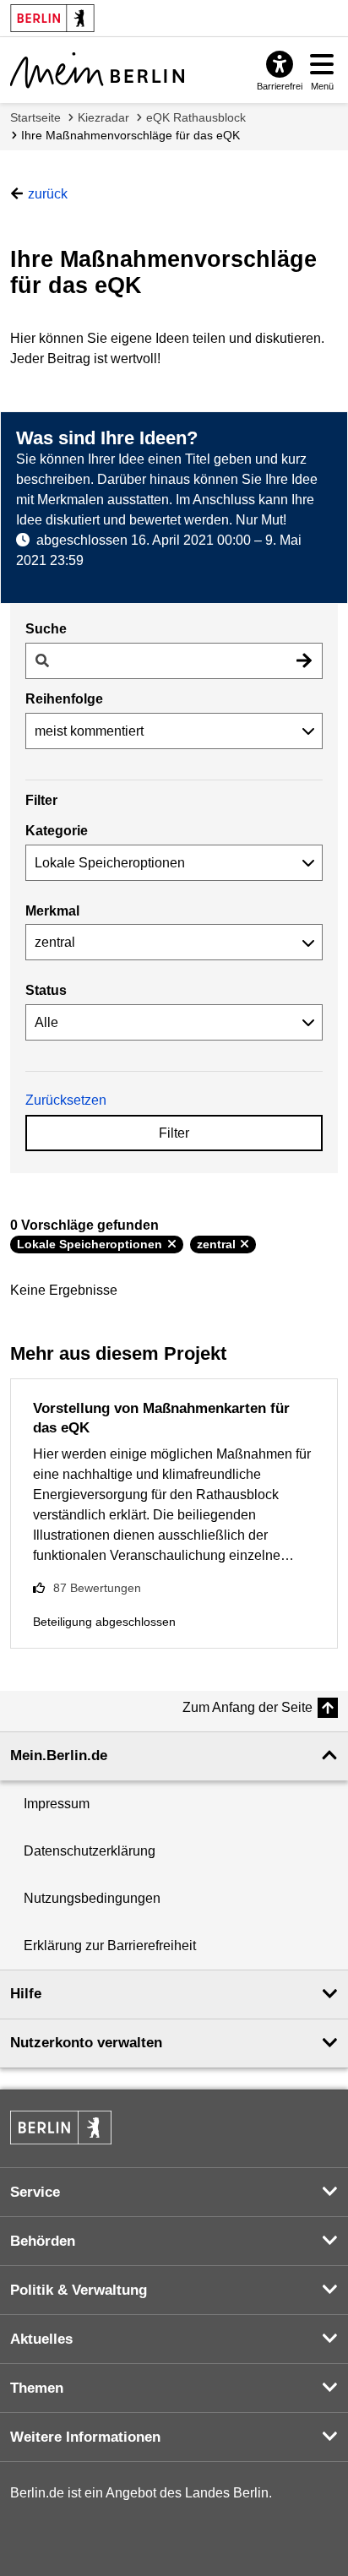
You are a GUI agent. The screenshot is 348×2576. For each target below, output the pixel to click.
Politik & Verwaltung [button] (79, 2290)
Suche (46, 629)
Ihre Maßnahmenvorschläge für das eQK (130, 135)
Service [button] (35, 2192)
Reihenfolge (64, 699)
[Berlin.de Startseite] (61, 2128)
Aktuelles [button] (41, 2339)
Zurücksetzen (66, 1100)
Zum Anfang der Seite (247, 1707)
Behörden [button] (43, 2241)
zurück (48, 194)
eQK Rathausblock (196, 117)
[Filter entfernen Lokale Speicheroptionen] (172, 1244)
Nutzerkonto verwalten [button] (86, 2043)
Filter (174, 1133)
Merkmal (52, 911)
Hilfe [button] (26, 1994)
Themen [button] (37, 2388)
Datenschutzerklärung (90, 1851)
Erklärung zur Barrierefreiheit (110, 1946)
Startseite (35, 117)
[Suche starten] (304, 661)
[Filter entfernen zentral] (245, 1244)
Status (46, 990)
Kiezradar (103, 117)
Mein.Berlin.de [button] (59, 1755)
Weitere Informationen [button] (85, 2437)
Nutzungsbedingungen (92, 1898)
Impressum (57, 1804)
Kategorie (57, 831)
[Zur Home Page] (97, 70)
